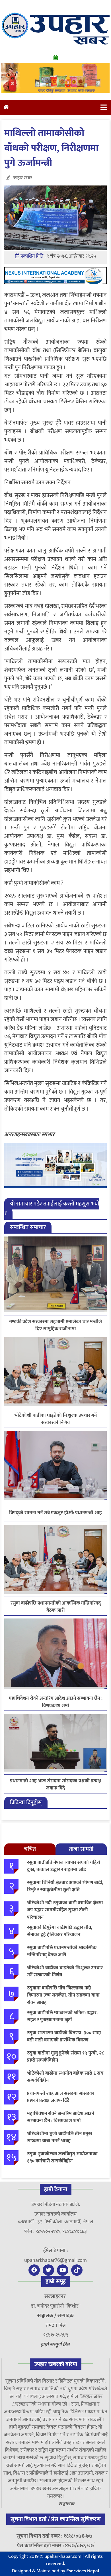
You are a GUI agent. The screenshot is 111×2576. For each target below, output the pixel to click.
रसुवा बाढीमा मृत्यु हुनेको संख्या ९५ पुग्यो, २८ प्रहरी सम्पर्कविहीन (65, 2057)
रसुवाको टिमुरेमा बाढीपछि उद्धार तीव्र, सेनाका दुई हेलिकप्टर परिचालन (60, 1931)
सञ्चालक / (47, 2316)
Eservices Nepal (83, 2571)
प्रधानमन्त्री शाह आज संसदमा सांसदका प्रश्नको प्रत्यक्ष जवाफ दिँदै (55, 1785)
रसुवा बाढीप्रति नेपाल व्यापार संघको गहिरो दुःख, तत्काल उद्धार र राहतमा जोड (64, 1866)
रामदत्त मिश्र (56, 2325)
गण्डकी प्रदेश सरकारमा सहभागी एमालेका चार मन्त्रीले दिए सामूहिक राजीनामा (55, 1325)
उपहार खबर (22, 178)
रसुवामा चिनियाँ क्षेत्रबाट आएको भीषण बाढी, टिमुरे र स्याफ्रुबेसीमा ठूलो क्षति (65, 1886)
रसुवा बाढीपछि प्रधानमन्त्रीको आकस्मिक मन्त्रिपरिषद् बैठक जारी (56, 1607)
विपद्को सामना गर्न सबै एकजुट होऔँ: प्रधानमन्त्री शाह (55, 1513)
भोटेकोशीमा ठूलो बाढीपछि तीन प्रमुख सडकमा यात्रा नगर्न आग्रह (59, 2137)
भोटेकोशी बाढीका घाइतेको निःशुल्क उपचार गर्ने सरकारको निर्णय (56, 1419)
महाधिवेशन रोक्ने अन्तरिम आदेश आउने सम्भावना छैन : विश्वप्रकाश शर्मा (56, 1702)
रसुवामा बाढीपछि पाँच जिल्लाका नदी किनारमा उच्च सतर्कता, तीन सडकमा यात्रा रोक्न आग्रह (63, 1995)
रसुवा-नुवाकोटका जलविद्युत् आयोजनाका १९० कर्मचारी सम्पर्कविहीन (62, 2158)
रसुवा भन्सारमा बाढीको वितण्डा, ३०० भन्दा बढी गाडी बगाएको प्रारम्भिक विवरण (64, 2037)
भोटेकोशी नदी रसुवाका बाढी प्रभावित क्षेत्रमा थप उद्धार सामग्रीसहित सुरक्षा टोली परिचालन (65, 1910)
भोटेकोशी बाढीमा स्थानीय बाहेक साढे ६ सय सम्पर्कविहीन (65, 2077)
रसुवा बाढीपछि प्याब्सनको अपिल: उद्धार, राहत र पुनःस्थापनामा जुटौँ (62, 2016)
